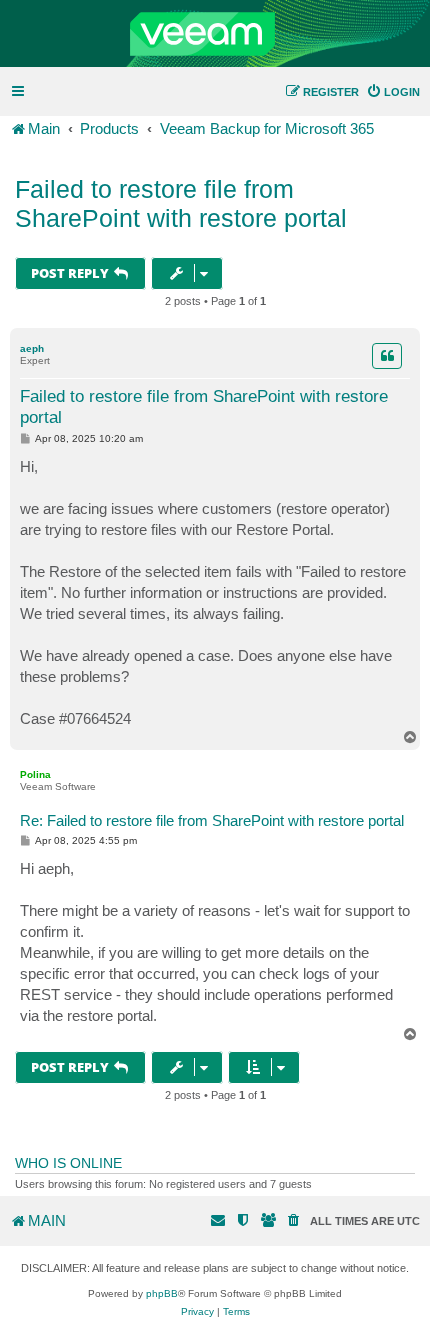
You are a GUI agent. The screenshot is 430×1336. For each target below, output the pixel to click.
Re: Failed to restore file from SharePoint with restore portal (212, 820)
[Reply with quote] (387, 356)
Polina (35, 774)
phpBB (162, 1293)
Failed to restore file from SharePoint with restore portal (181, 203)
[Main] (215, 34)
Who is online (68, 1163)
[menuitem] (393, 92)
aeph (32, 348)
